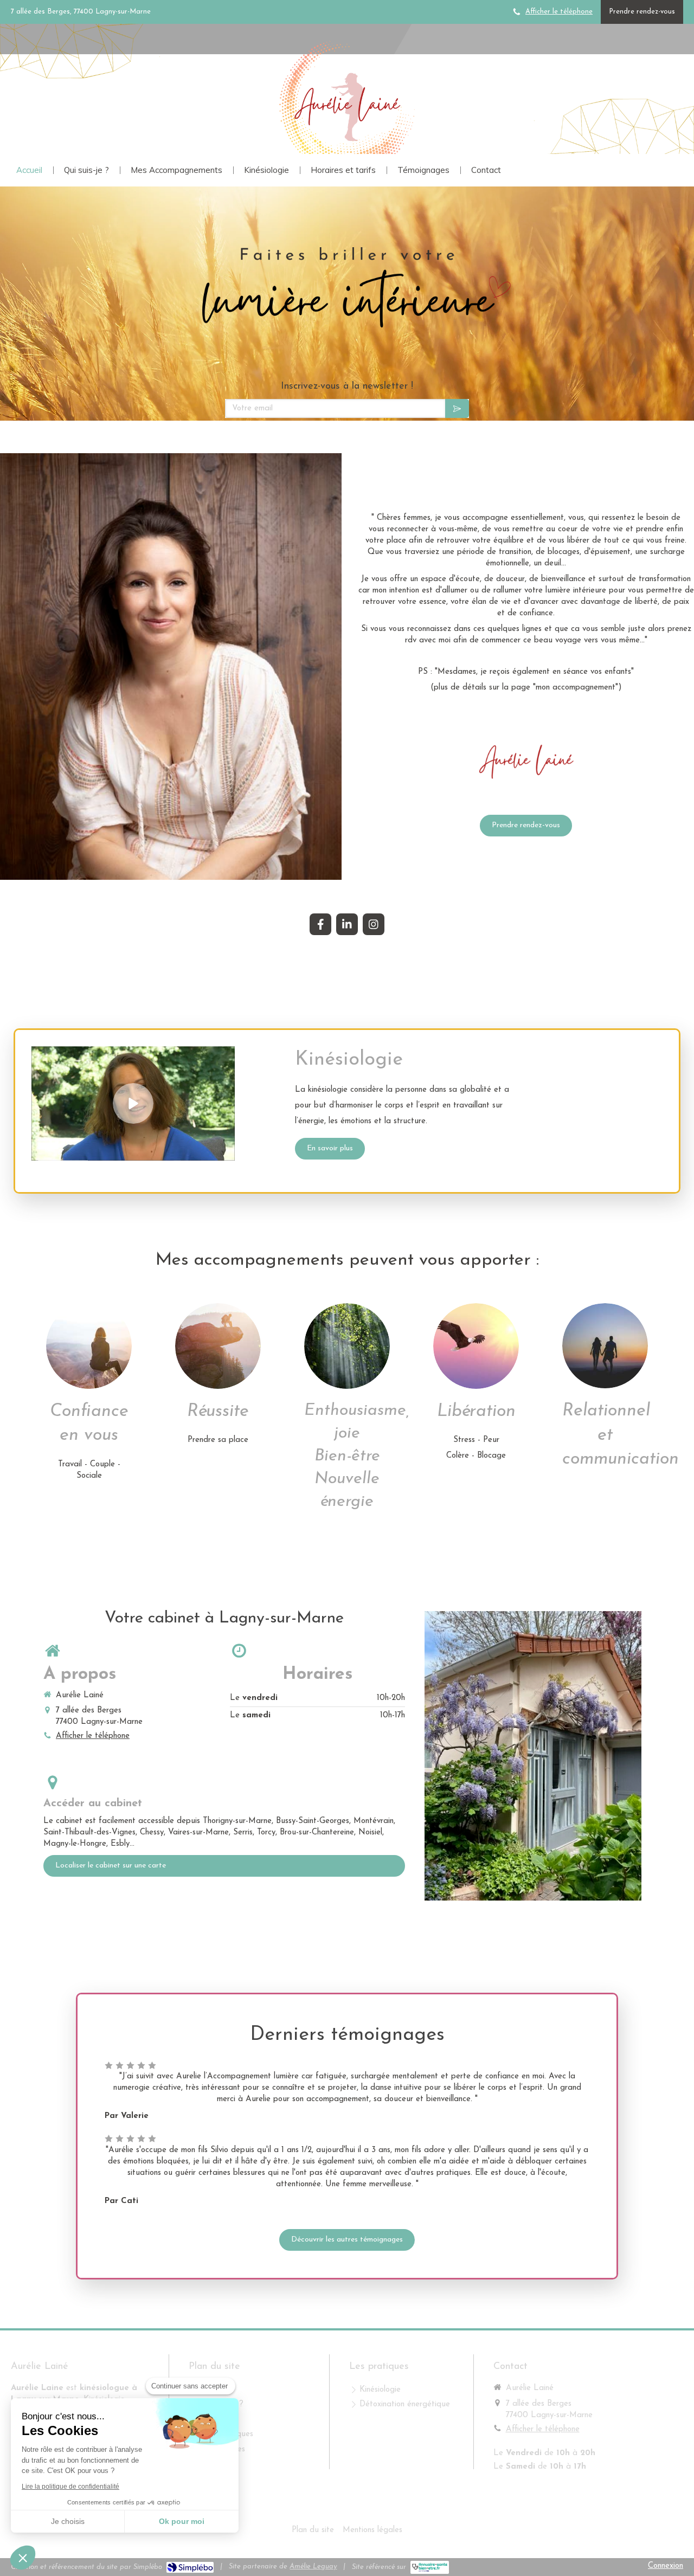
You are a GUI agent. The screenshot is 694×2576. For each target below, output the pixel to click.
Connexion (666, 2566)
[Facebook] (320, 924)
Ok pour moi (182, 2521)
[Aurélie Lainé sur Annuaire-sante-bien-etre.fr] (430, 2567)
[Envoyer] (457, 408)
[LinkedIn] (347, 924)
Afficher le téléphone (559, 12)
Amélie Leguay (313, 2567)
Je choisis (68, 2521)
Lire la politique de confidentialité (70, 2487)
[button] (23, 2558)
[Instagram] (374, 924)
